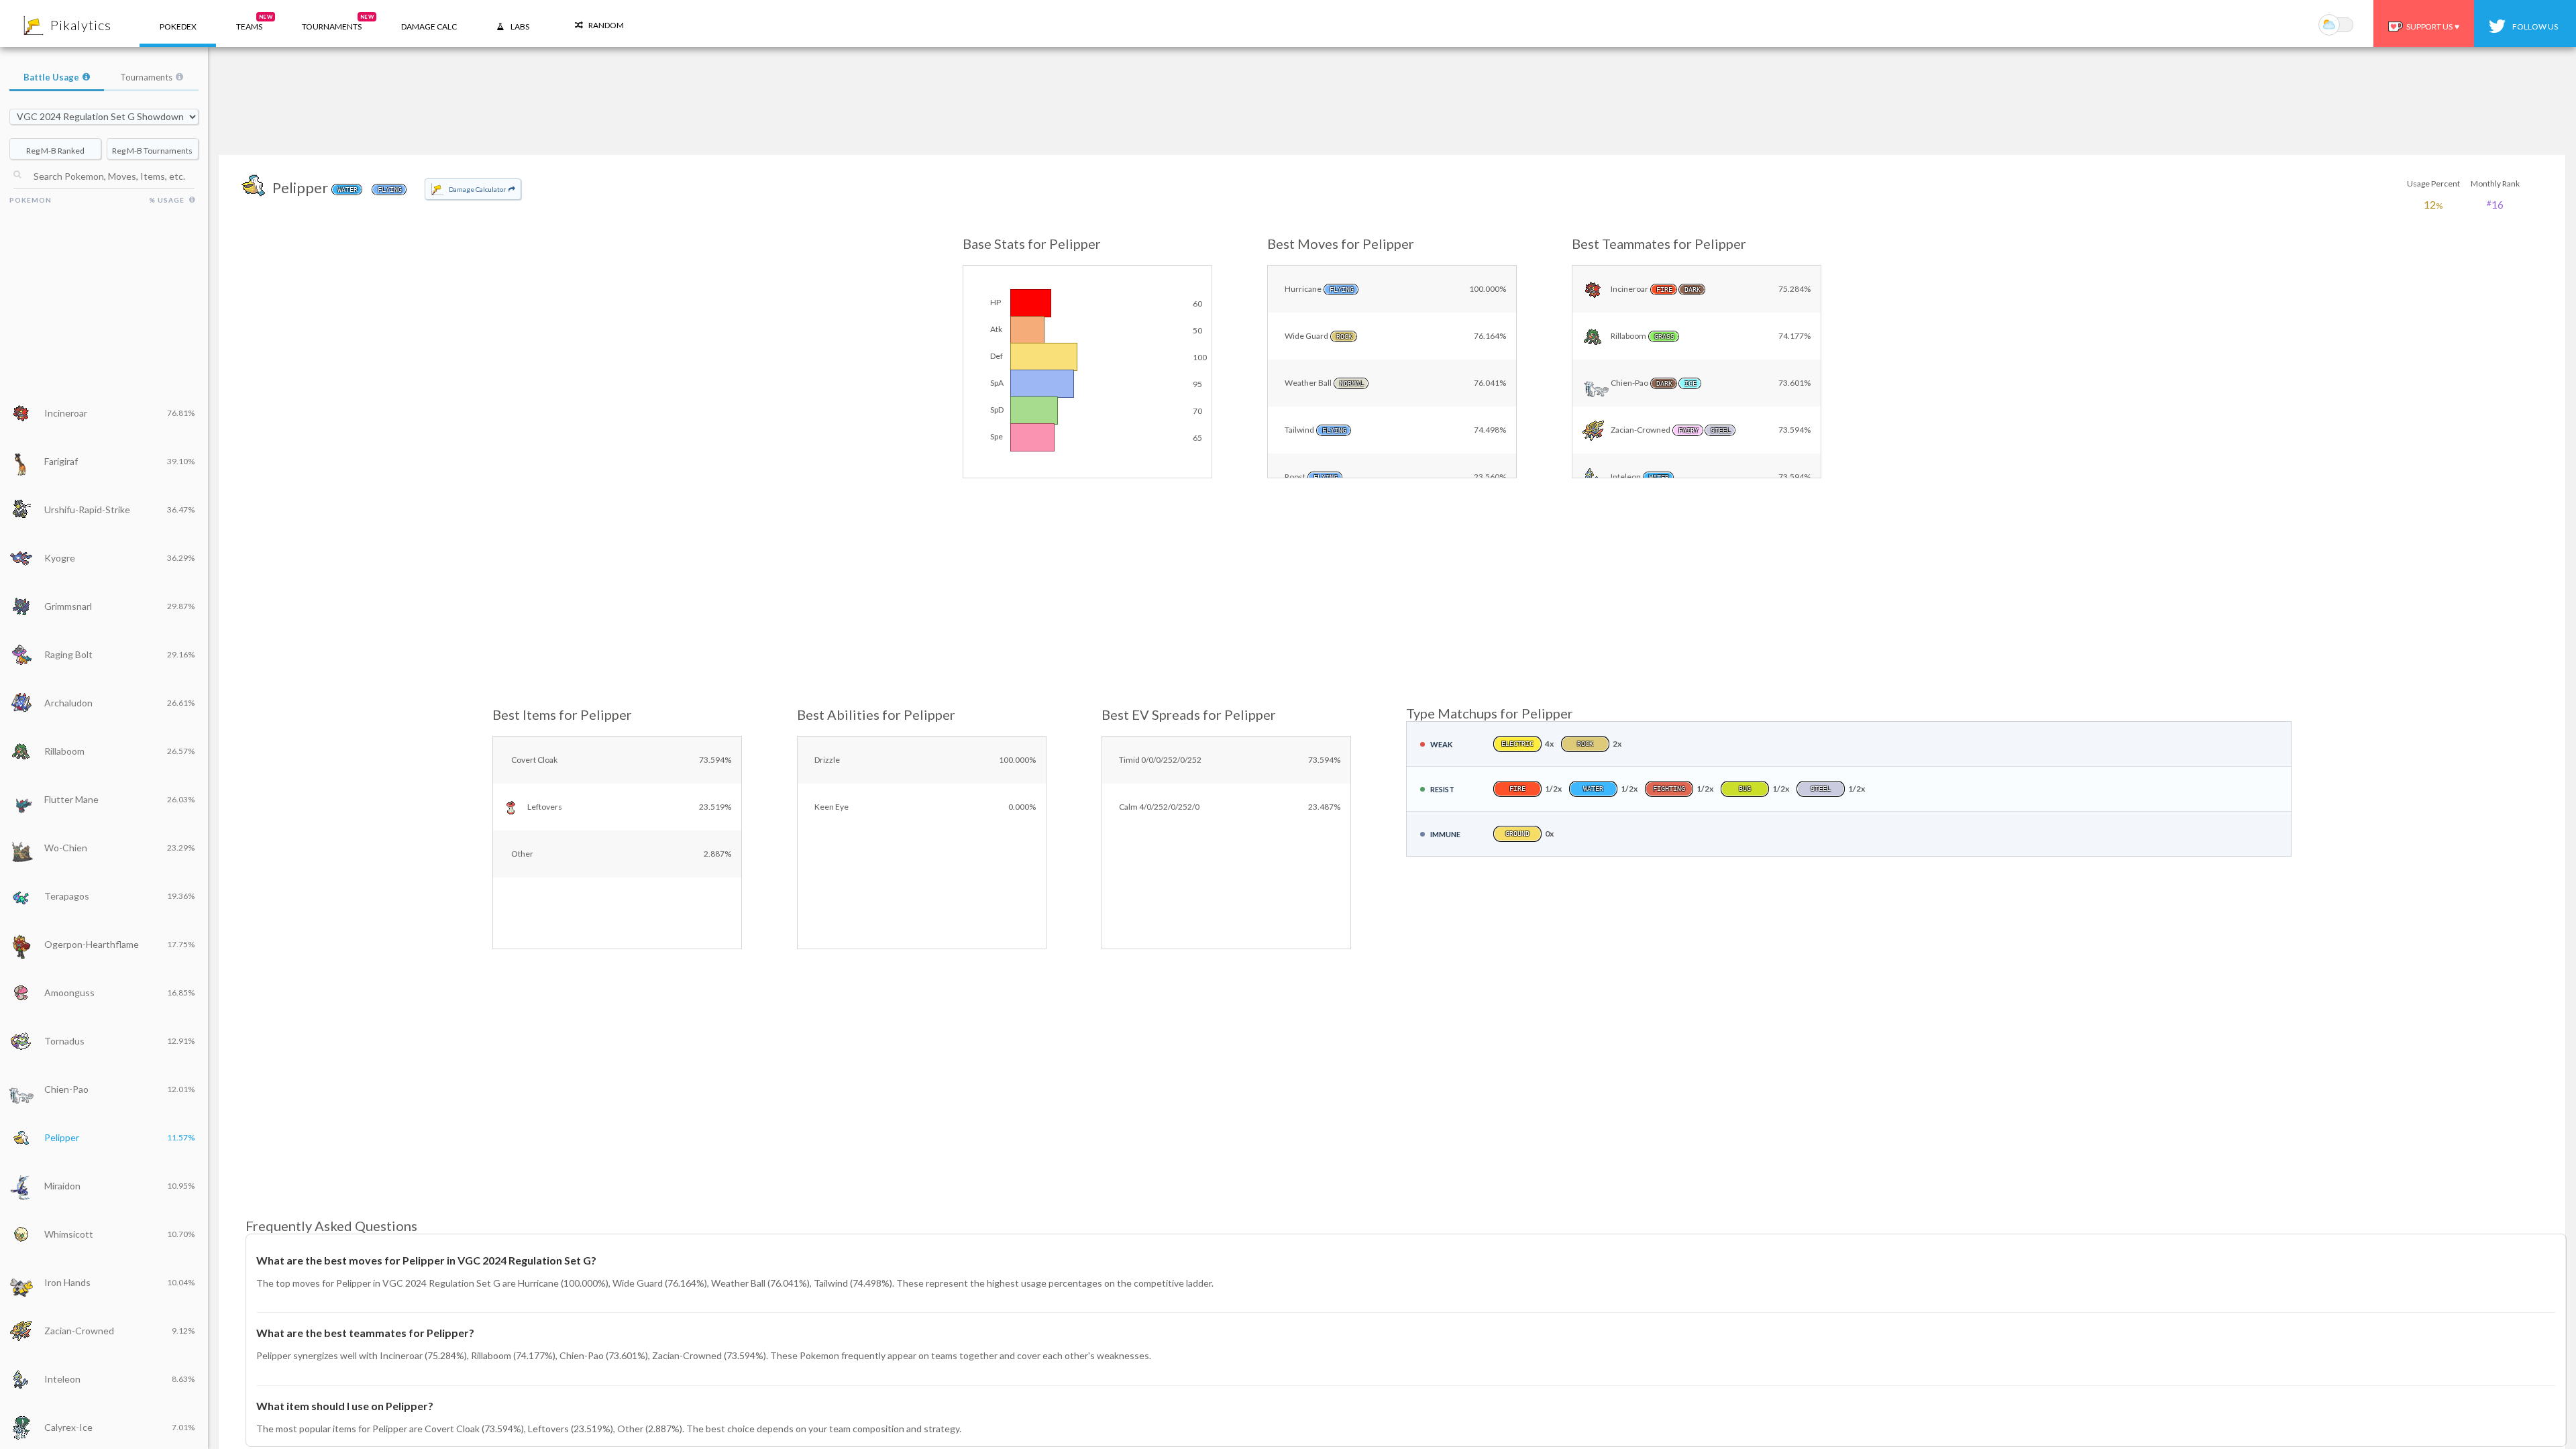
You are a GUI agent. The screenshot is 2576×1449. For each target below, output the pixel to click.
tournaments (338, 22)
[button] (249, 23)
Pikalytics (81, 25)
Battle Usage (51, 77)
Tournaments (146, 77)
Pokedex (178, 26)
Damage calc (429, 26)
